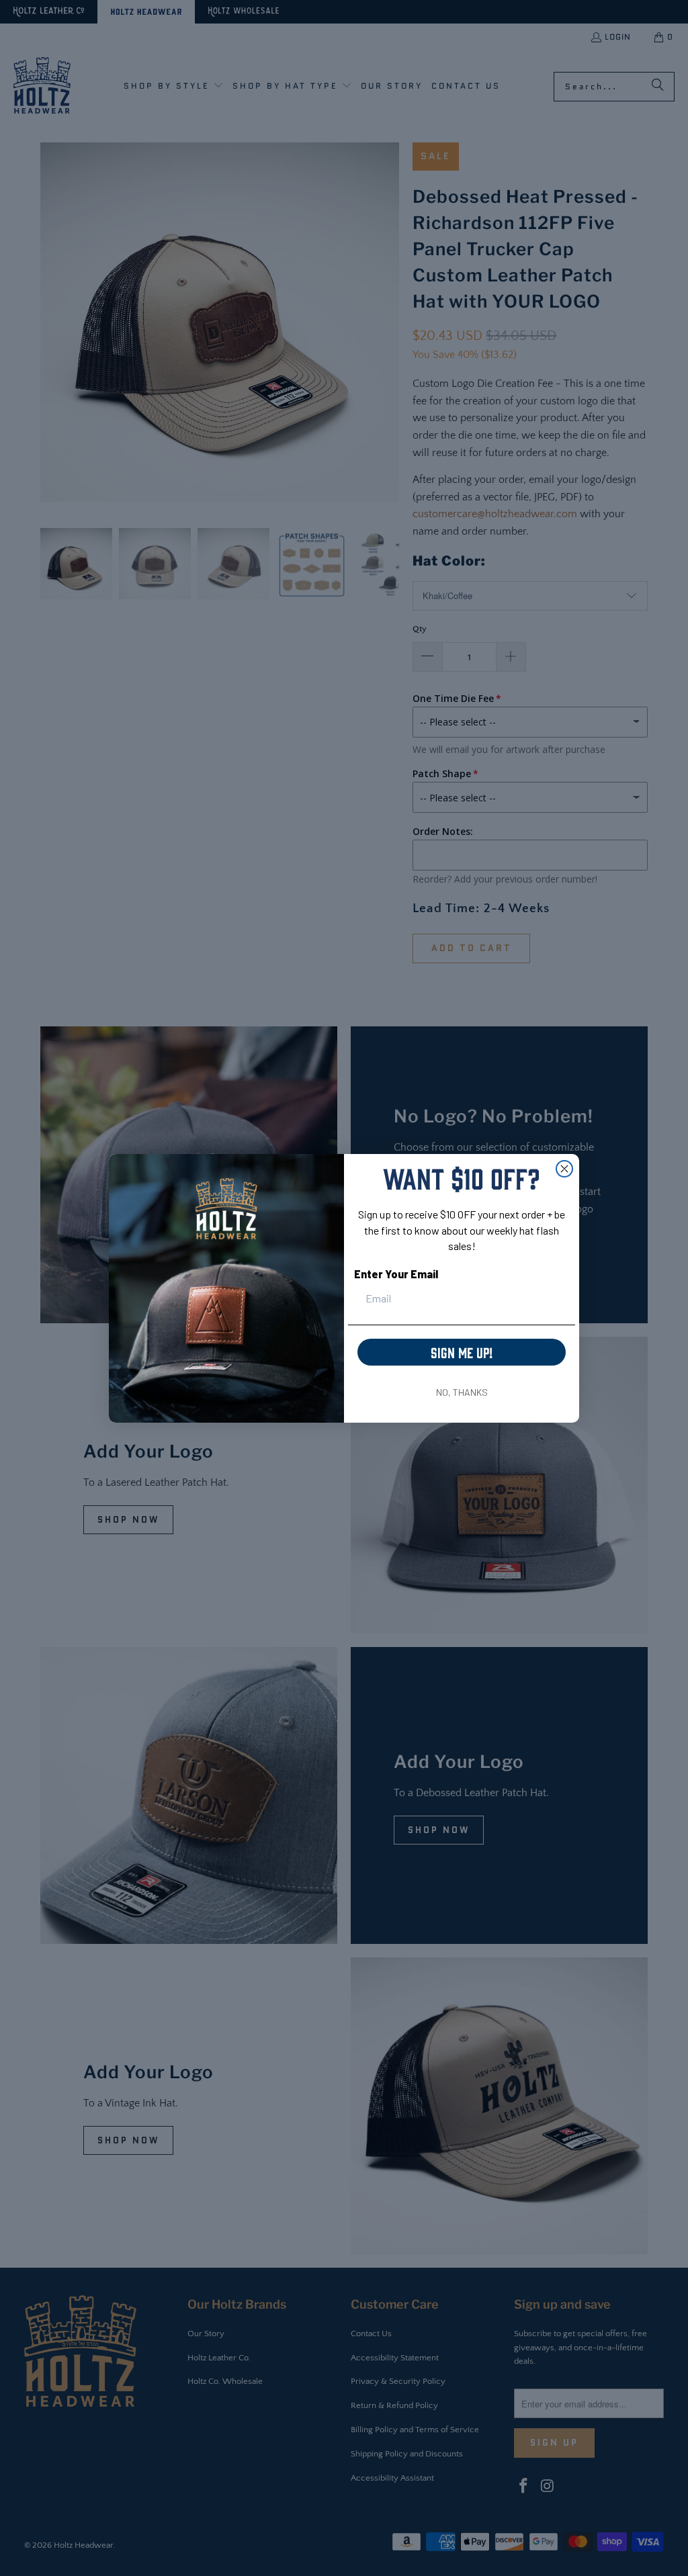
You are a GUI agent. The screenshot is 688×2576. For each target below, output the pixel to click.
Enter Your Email (396, 1274)
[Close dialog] (564, 1169)
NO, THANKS (462, 1392)
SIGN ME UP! (462, 1352)
